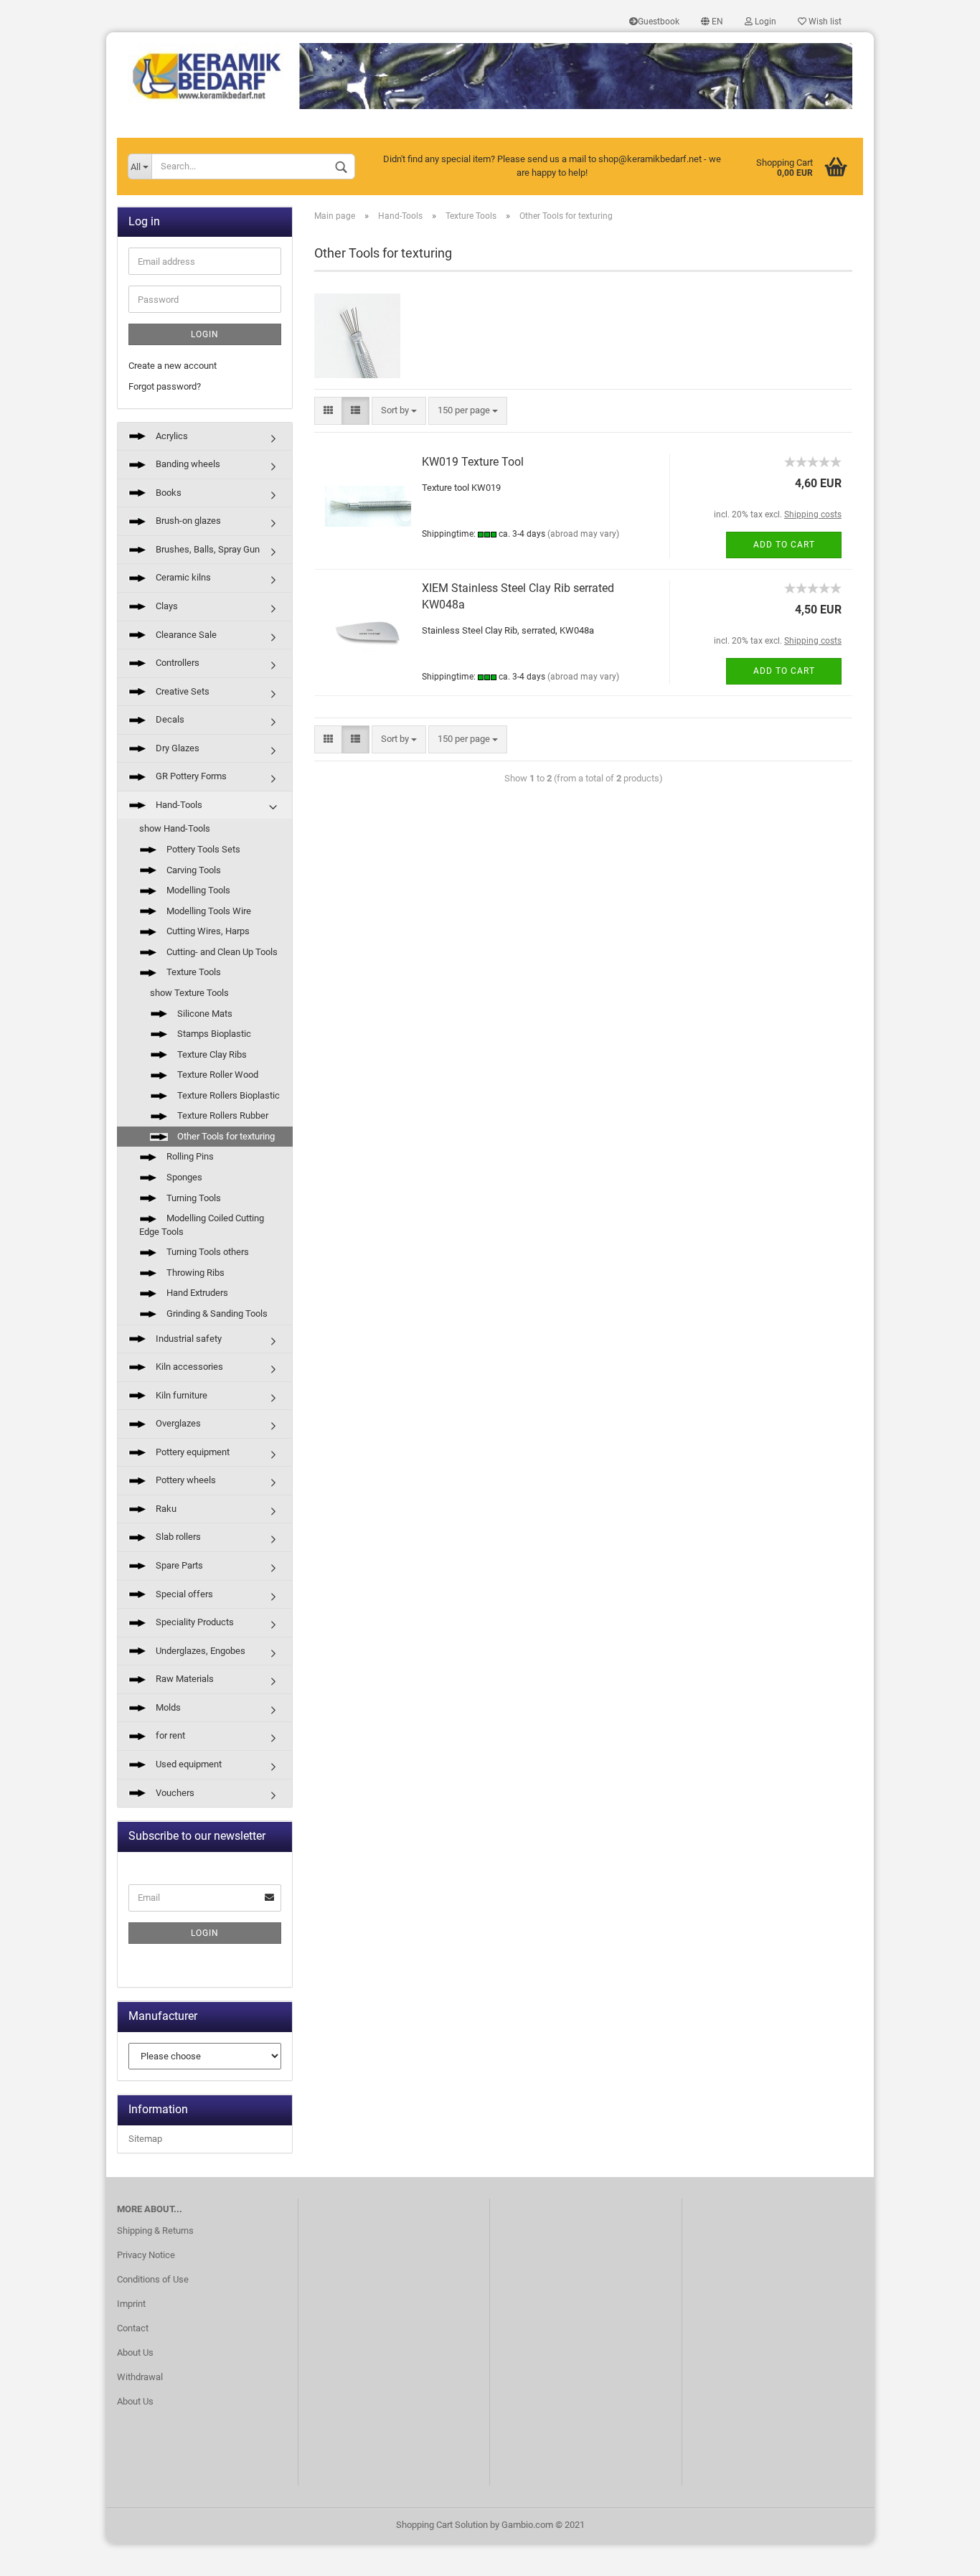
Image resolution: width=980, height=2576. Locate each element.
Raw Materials (184, 1679)
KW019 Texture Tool (473, 462)
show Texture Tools (189, 993)
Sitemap (145, 2139)
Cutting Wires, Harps (207, 931)
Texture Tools (193, 972)
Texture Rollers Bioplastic (227, 1095)
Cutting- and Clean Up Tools (221, 952)
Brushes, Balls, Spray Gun (207, 549)
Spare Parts (178, 1565)
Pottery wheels (185, 1480)
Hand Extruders (196, 1293)
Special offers (183, 1594)
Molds (167, 1707)
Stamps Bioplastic (213, 1034)
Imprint (131, 2304)
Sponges (183, 1177)
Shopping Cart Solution (442, 2525)
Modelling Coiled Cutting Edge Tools (202, 1225)
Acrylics (171, 436)
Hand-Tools (178, 805)
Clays (166, 606)
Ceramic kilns (182, 577)
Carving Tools (193, 870)
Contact (133, 2328)
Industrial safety (188, 1339)
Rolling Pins (189, 1156)
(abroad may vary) (583, 534)
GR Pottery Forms (190, 776)
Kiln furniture (180, 1395)
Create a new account (173, 366)
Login (764, 22)
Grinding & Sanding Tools (216, 1313)
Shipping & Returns (155, 2231)
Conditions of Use (153, 2279)
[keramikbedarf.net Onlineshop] (490, 71)
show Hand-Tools (175, 828)
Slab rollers (177, 1537)
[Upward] (941, 2554)
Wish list (824, 22)
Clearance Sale (185, 635)
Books (168, 493)
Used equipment (188, 1764)
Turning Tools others (207, 1252)
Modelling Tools (197, 890)
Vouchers (174, 1793)
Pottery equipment (192, 1452)
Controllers (176, 663)
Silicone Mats (204, 1014)
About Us (135, 2352)
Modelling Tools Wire (208, 911)
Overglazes (177, 1423)
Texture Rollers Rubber (222, 1115)
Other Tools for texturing (225, 1136)
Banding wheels (187, 464)
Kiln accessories (188, 1367)
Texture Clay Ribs (211, 1054)
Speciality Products (194, 1622)
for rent (169, 1735)
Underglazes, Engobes (199, 1651)
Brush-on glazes (187, 521)
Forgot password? (165, 386)
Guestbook (659, 22)
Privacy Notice (146, 2255)
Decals (169, 719)
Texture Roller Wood (217, 1075)
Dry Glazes (176, 748)
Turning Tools (193, 1198)
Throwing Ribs (194, 1273)
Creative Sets (182, 691)
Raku (165, 1509)
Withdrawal (140, 2377)
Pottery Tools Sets (202, 849)
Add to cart (784, 545)
